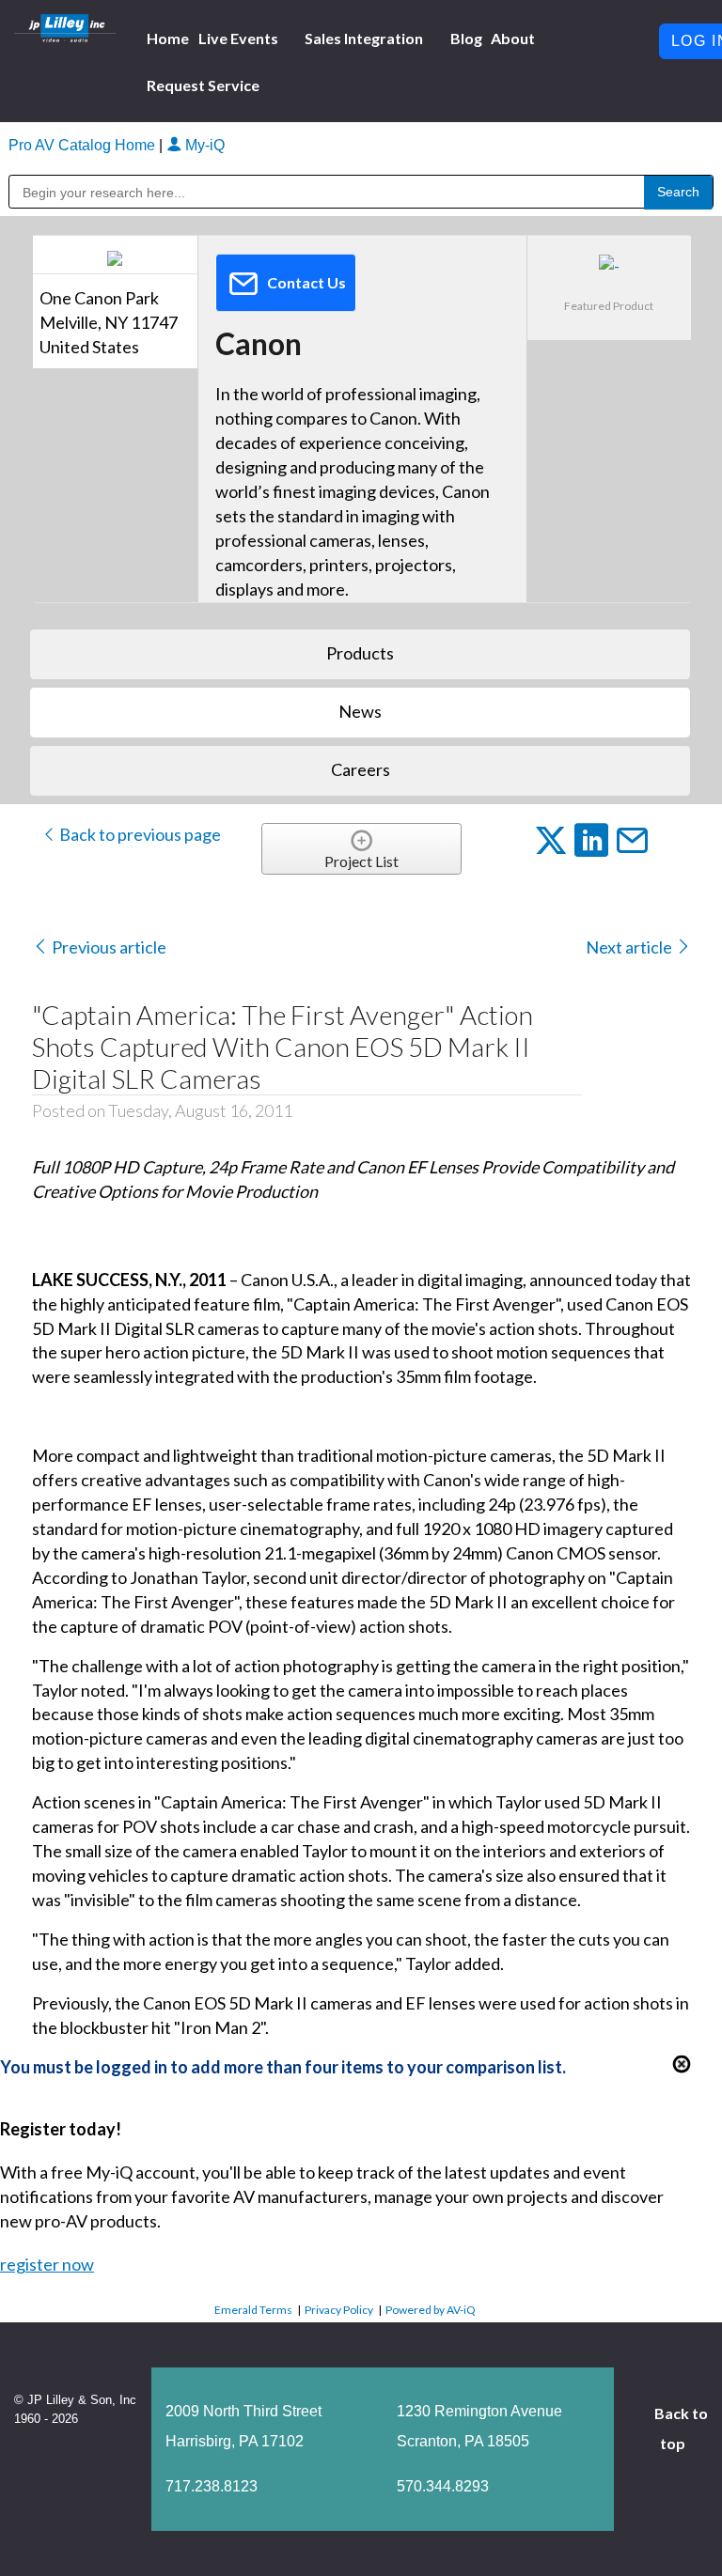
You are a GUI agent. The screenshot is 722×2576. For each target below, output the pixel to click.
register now (47, 2264)
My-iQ (203, 145)
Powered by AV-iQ (431, 2310)
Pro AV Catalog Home (84, 145)
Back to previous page (139, 834)
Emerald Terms (253, 2310)
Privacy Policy (339, 2310)
